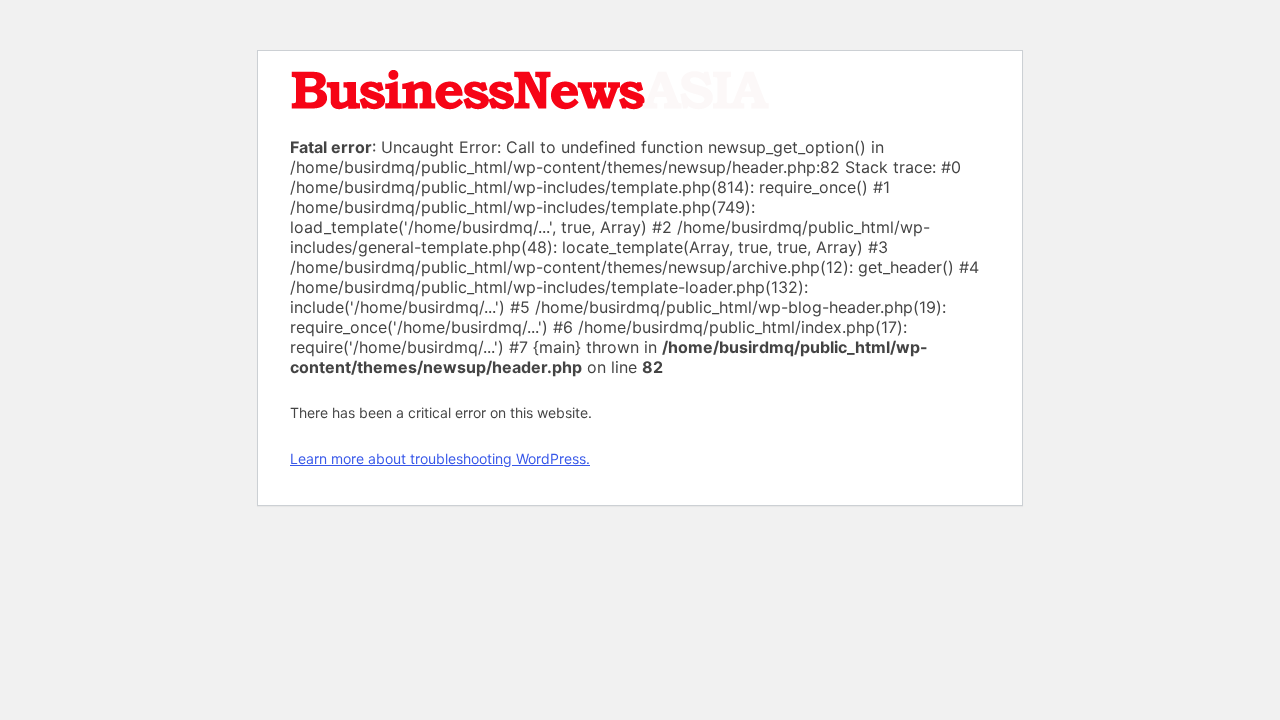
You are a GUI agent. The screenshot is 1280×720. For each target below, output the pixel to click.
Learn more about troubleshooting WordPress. (440, 458)
